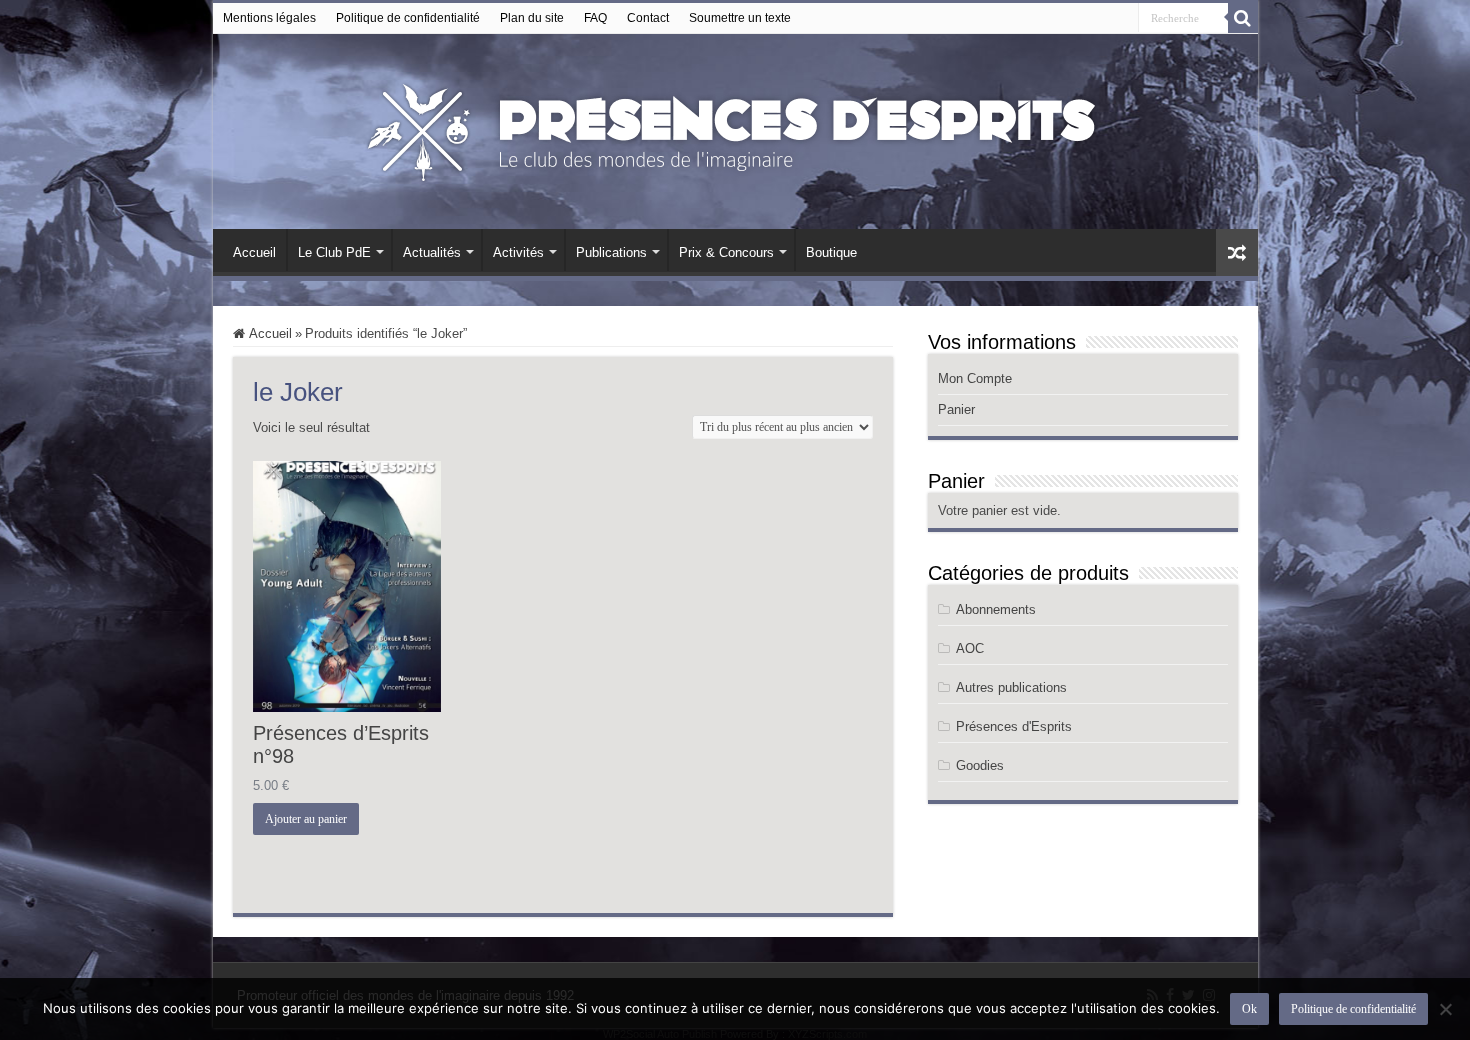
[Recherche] (1243, 18)
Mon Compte (975, 378)
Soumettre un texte (740, 18)
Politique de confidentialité (408, 18)
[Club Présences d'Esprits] (735, 128)
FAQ (595, 18)
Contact (648, 18)
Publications (611, 252)
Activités (518, 252)
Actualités (432, 252)
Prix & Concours (726, 252)
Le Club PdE (334, 252)
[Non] (1445, 1009)
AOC (970, 648)
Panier (956, 409)
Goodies (980, 765)
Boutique (831, 252)
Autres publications (1011, 687)
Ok (1249, 1009)
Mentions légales (269, 18)
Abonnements (996, 609)
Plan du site (532, 18)
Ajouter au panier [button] (306, 819)
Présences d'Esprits (1014, 726)
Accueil (254, 252)
